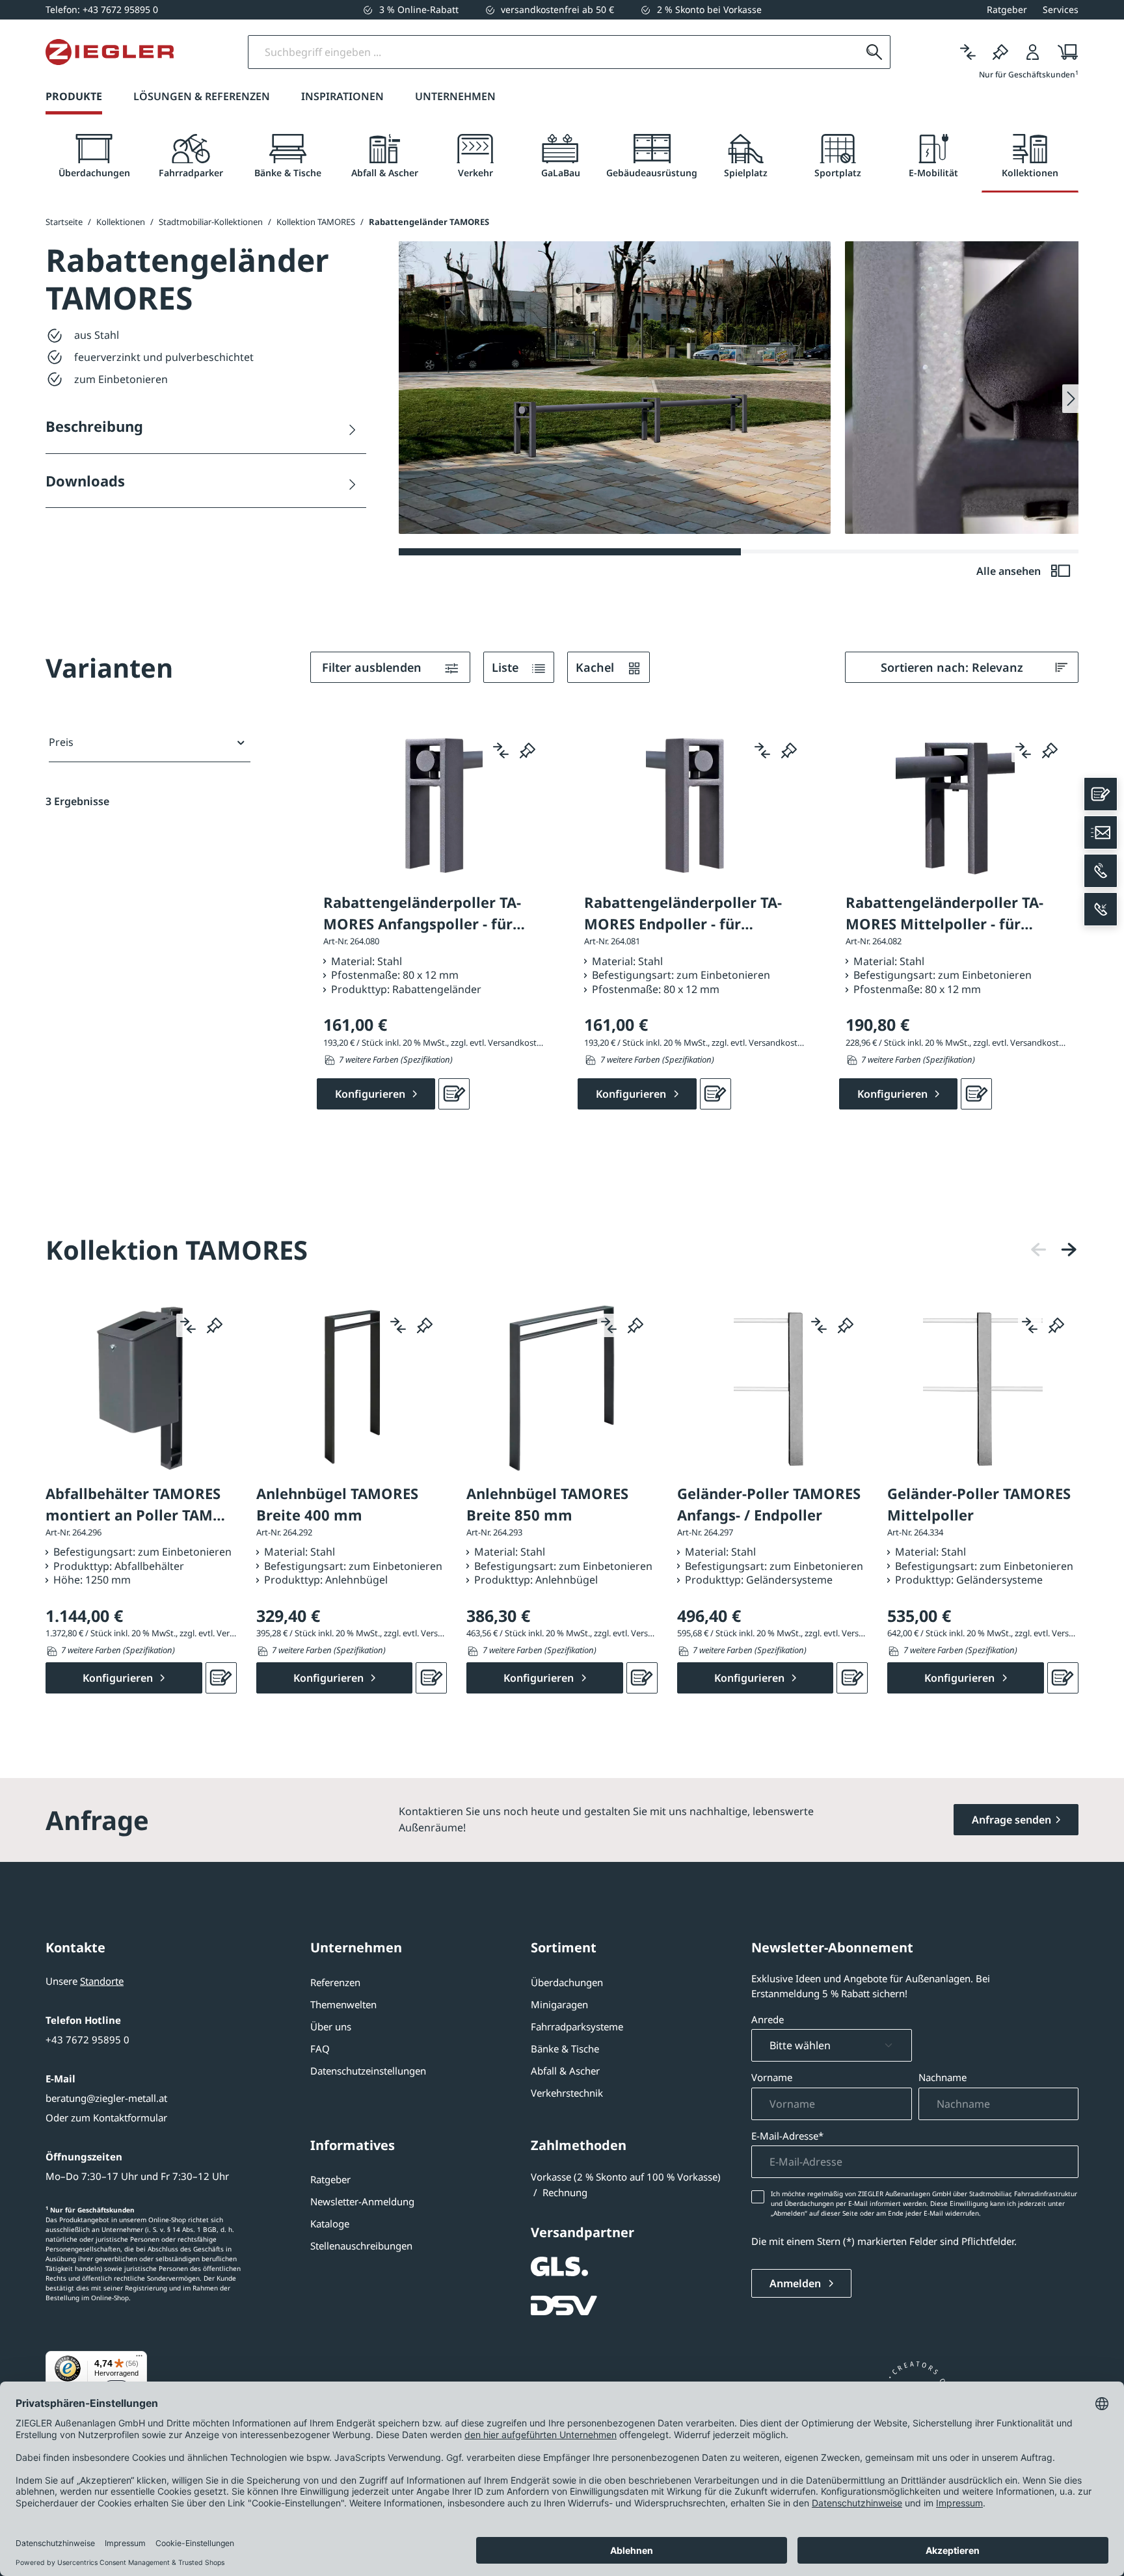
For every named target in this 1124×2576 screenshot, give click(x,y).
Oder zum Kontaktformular (106, 2118)
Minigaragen (559, 2004)
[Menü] (139, 2359)
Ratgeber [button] (1007, 9)
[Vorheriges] (1039, 1250)
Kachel (596, 667)
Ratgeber (330, 2179)
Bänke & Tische (565, 2049)
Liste (507, 667)
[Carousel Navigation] (1054, 1250)
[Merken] (1000, 52)
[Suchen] (874, 52)
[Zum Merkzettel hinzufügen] (528, 750)
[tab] (94, 156)
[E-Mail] (1101, 832)
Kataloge (330, 2224)
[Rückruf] (1101, 909)
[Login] (1033, 52)
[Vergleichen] (968, 52)
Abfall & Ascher (565, 2071)
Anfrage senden (1011, 1820)
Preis (61, 742)
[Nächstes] (1069, 1250)
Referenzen (335, 1982)
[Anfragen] (454, 1094)
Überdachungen (567, 1982)
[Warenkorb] (1064, 52)
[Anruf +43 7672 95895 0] (1101, 871)
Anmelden (796, 2283)
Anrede (768, 2019)
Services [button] (1061, 9)
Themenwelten (343, 2004)
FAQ (320, 2049)
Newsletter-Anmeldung (362, 2201)
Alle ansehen (1010, 571)
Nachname (943, 2077)
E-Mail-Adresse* (787, 2136)
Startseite (64, 222)
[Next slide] (1070, 399)
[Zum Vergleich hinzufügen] (501, 750)
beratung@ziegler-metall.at (106, 2098)
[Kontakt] (1101, 794)
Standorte (102, 1981)
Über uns (331, 2026)
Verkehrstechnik (567, 2093)
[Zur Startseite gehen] (110, 52)
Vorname (772, 2077)
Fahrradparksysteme (577, 2026)
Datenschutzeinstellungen (368, 2071)
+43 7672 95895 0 (87, 2039)
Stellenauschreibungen (361, 2246)
